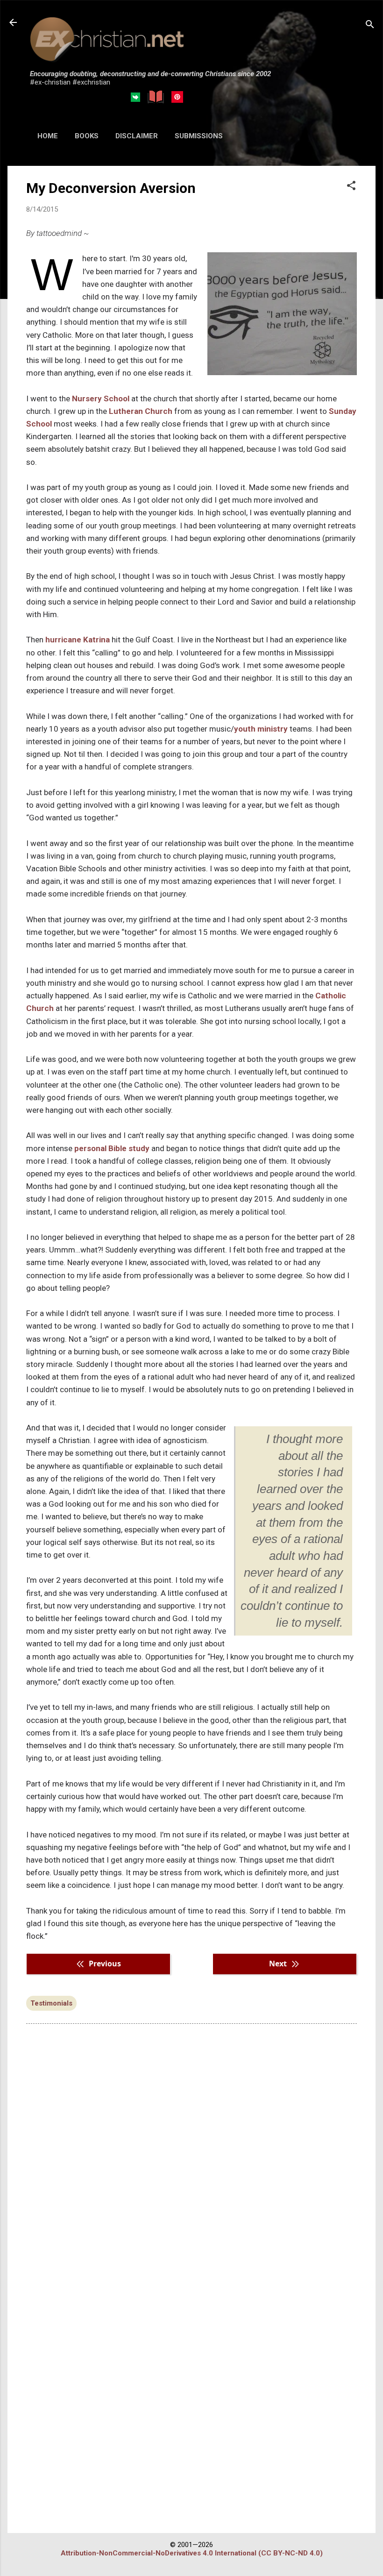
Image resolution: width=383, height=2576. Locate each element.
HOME (48, 136)
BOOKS (87, 136)
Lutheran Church (141, 411)
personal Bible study (112, 1148)
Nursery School (101, 398)
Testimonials (51, 2003)
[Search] (370, 25)
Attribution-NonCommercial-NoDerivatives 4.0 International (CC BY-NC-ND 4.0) (192, 2553)
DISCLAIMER (137, 136)
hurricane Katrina (78, 640)
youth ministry (261, 729)
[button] (351, 186)
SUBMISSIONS (199, 136)
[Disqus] (191, 2150)
